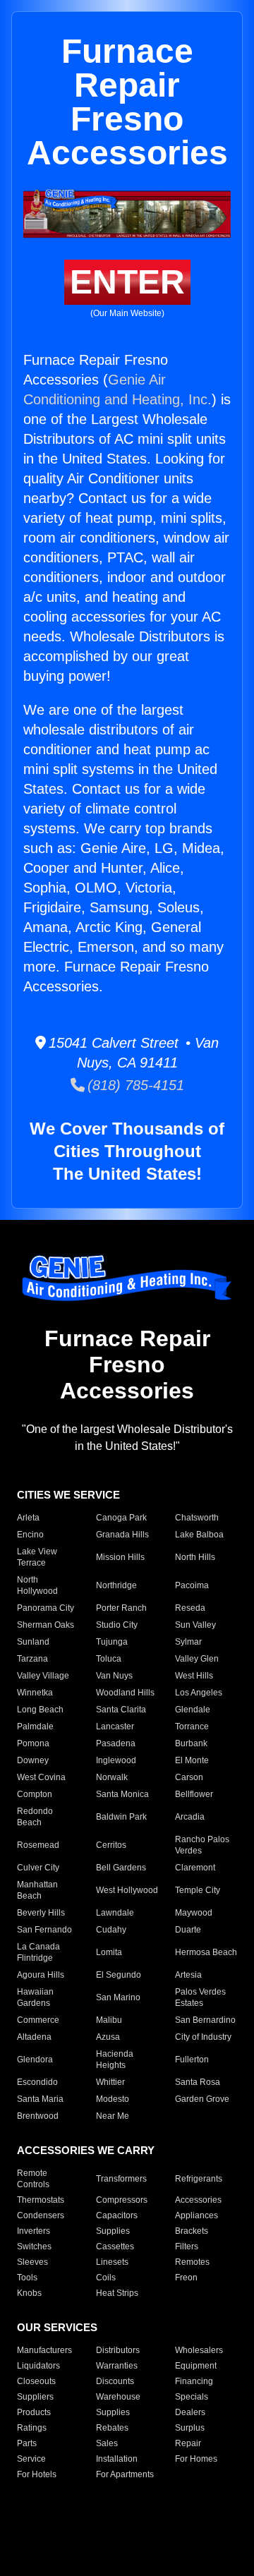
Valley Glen (197, 1659)
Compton (35, 1794)
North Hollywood (37, 1585)
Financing (194, 2381)
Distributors (118, 2350)
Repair (188, 2443)
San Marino (118, 1997)
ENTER (127, 282)
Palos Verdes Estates (200, 1997)
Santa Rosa (198, 2082)
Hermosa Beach (206, 1952)
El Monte (192, 1760)
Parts (27, 2443)
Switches (34, 2247)
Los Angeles (199, 1693)
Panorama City (46, 1608)
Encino (30, 1535)
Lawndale (115, 1913)
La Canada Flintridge (38, 1952)
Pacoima (192, 1585)
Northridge (116, 1585)
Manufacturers (44, 2350)
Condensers (41, 2215)
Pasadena (116, 1743)
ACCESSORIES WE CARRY (86, 2150)
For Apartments (125, 2474)
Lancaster (115, 1727)
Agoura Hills (41, 1975)
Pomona (33, 1743)
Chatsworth (197, 1518)
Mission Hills (120, 1557)
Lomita (109, 1952)
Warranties (117, 2366)
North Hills (195, 1557)
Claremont (195, 1868)
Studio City (117, 1625)
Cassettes (115, 2247)
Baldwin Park (121, 1817)
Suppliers (35, 2397)
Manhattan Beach (37, 1890)
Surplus (190, 2428)
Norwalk (112, 1777)
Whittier (110, 2082)
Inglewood (116, 1760)
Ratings (32, 2428)
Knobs (29, 2293)
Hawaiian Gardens (35, 1997)
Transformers (121, 2179)
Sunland (33, 1642)
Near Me (113, 2116)
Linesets (112, 2262)
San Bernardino (205, 2020)
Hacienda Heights (115, 2060)
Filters (187, 2247)
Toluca (109, 1659)
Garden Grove (202, 2099)
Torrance (192, 1727)
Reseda (190, 1608)
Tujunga (112, 1642)
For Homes (196, 2459)
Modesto (113, 2099)
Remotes (192, 2262)
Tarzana (32, 1659)
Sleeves (32, 2262)
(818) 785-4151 (134, 1085)
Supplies (113, 2231)
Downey (33, 1760)
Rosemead (38, 1845)
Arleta (28, 1518)
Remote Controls (33, 2179)
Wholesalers (199, 2350)
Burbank (191, 1743)
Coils (106, 2278)
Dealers (190, 2412)
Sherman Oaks (46, 1625)
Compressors (122, 2200)
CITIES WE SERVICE (68, 1495)
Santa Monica (122, 1794)
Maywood (194, 1913)
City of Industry (203, 2037)
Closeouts (36, 2381)
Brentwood (38, 2116)
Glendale (193, 1710)
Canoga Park (121, 1518)
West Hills (194, 1676)
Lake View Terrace (37, 1557)
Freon (186, 2278)
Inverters (34, 2231)
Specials (192, 2397)
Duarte (188, 1930)
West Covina (41, 1777)
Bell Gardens (121, 1868)
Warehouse (118, 2397)
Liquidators (38, 2366)
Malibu (109, 2020)
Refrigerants (199, 2179)
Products (34, 2412)
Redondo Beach (35, 1817)
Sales (107, 2443)
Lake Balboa (199, 1535)
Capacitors (117, 2215)
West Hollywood (127, 1890)
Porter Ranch (121, 1608)
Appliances (196, 2215)
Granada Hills (122, 1535)
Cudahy (111, 1930)
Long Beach (40, 1710)
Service (31, 2459)
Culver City (38, 1868)
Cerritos (111, 1845)
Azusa (108, 2037)
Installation (117, 2459)
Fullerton (192, 2060)
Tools (27, 2278)
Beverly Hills (41, 1913)
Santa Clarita (121, 1710)
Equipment (196, 2366)
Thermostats (41, 2200)
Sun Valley (195, 1625)
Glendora (35, 2060)
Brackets (192, 2231)
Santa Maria (40, 2099)
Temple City (198, 1890)
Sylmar (188, 1642)
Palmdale (35, 1727)
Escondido (37, 2082)
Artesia (188, 1975)
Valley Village (43, 1676)
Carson (189, 1777)
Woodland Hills (125, 1693)
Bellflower (194, 1794)
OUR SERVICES (57, 2327)
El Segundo (119, 1975)
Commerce (38, 2020)
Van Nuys (114, 1676)
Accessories (198, 2200)
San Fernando (44, 1930)
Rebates (112, 2428)
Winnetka (35, 1693)
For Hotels (37, 2474)
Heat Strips (117, 2293)
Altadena (34, 2037)
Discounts (115, 2381)
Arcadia (190, 1817)
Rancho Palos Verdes (202, 1845)
